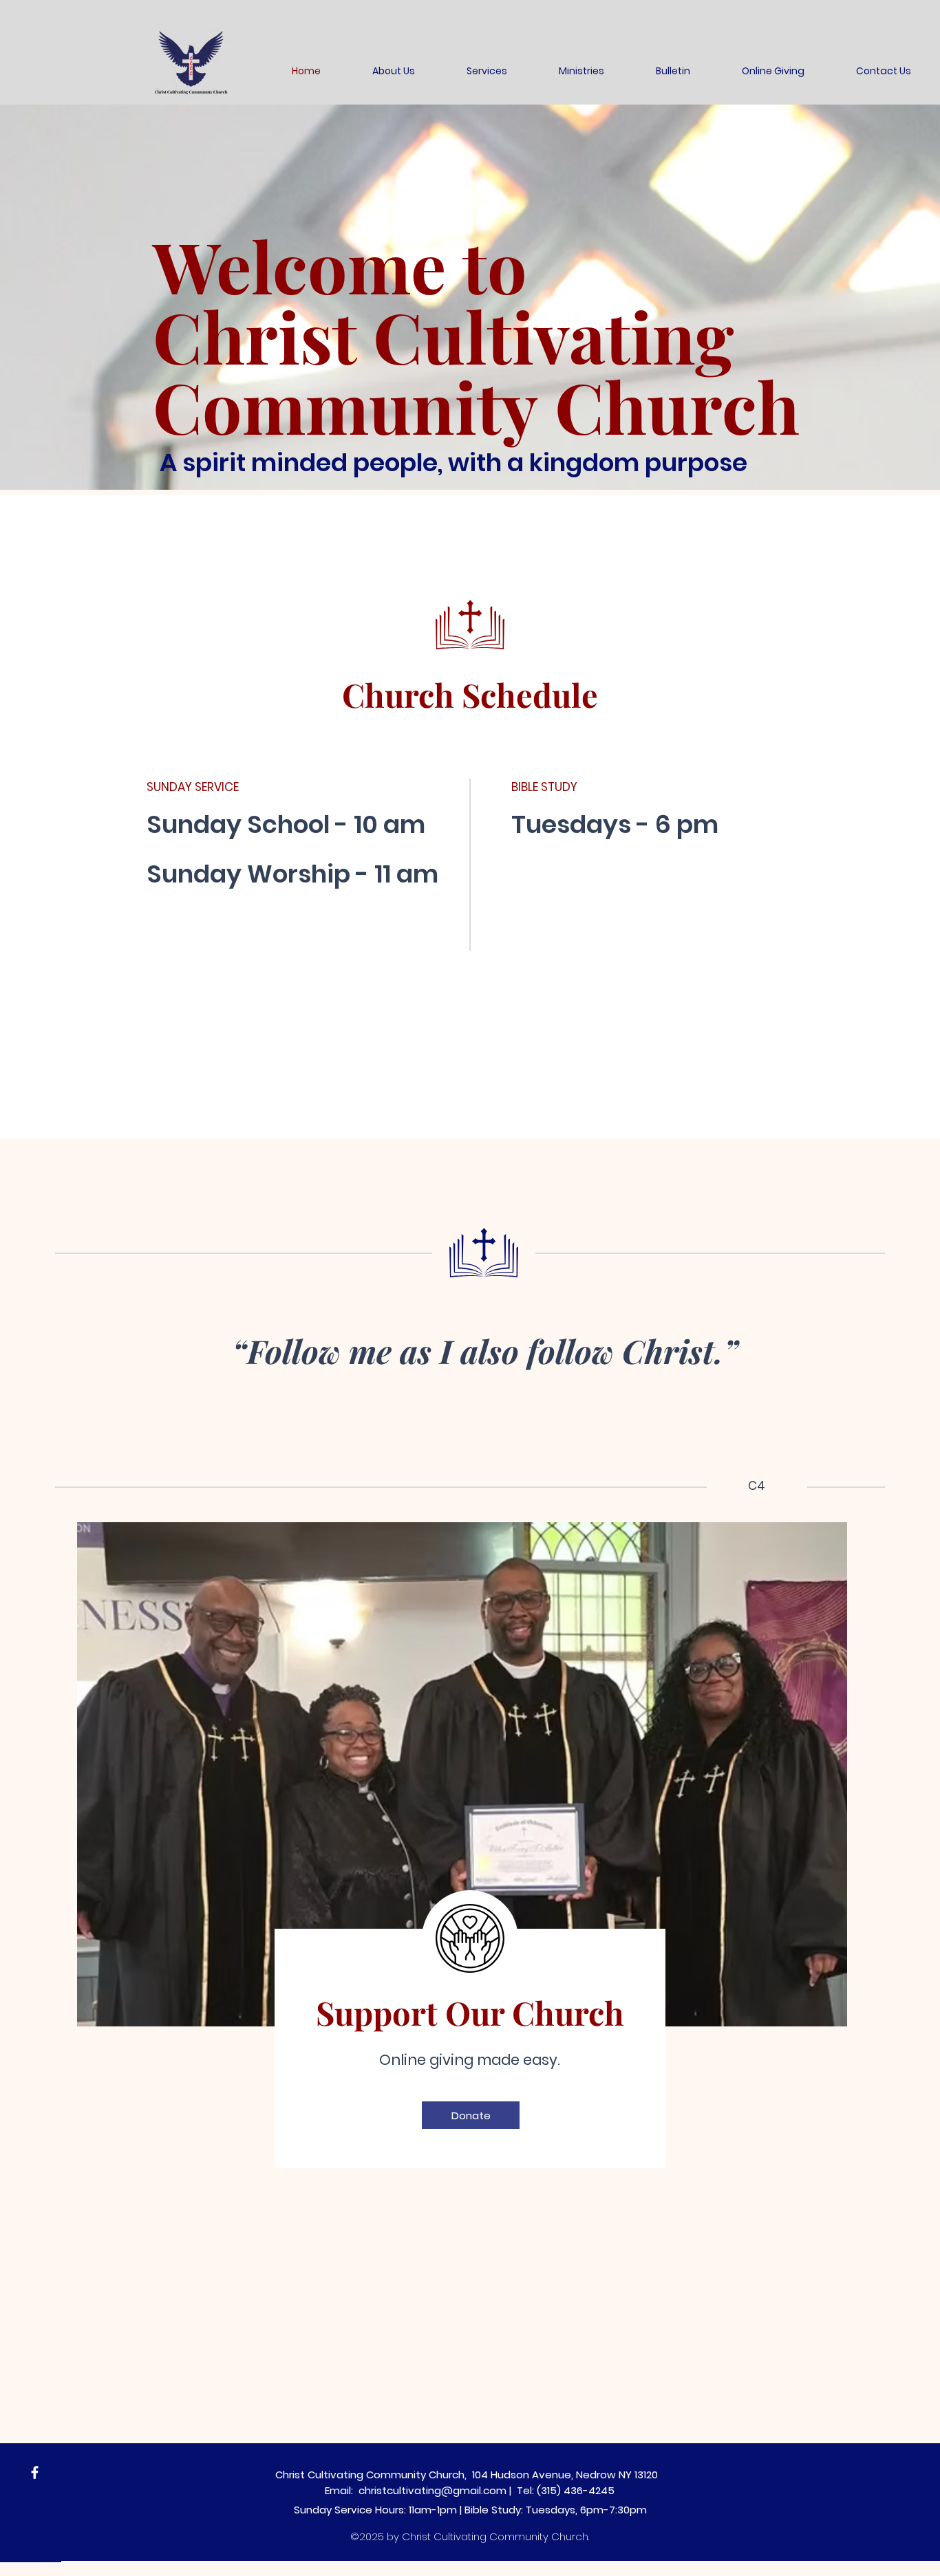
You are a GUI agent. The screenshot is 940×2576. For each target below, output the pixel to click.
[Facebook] (35, 2472)
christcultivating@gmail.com (432, 2490)
